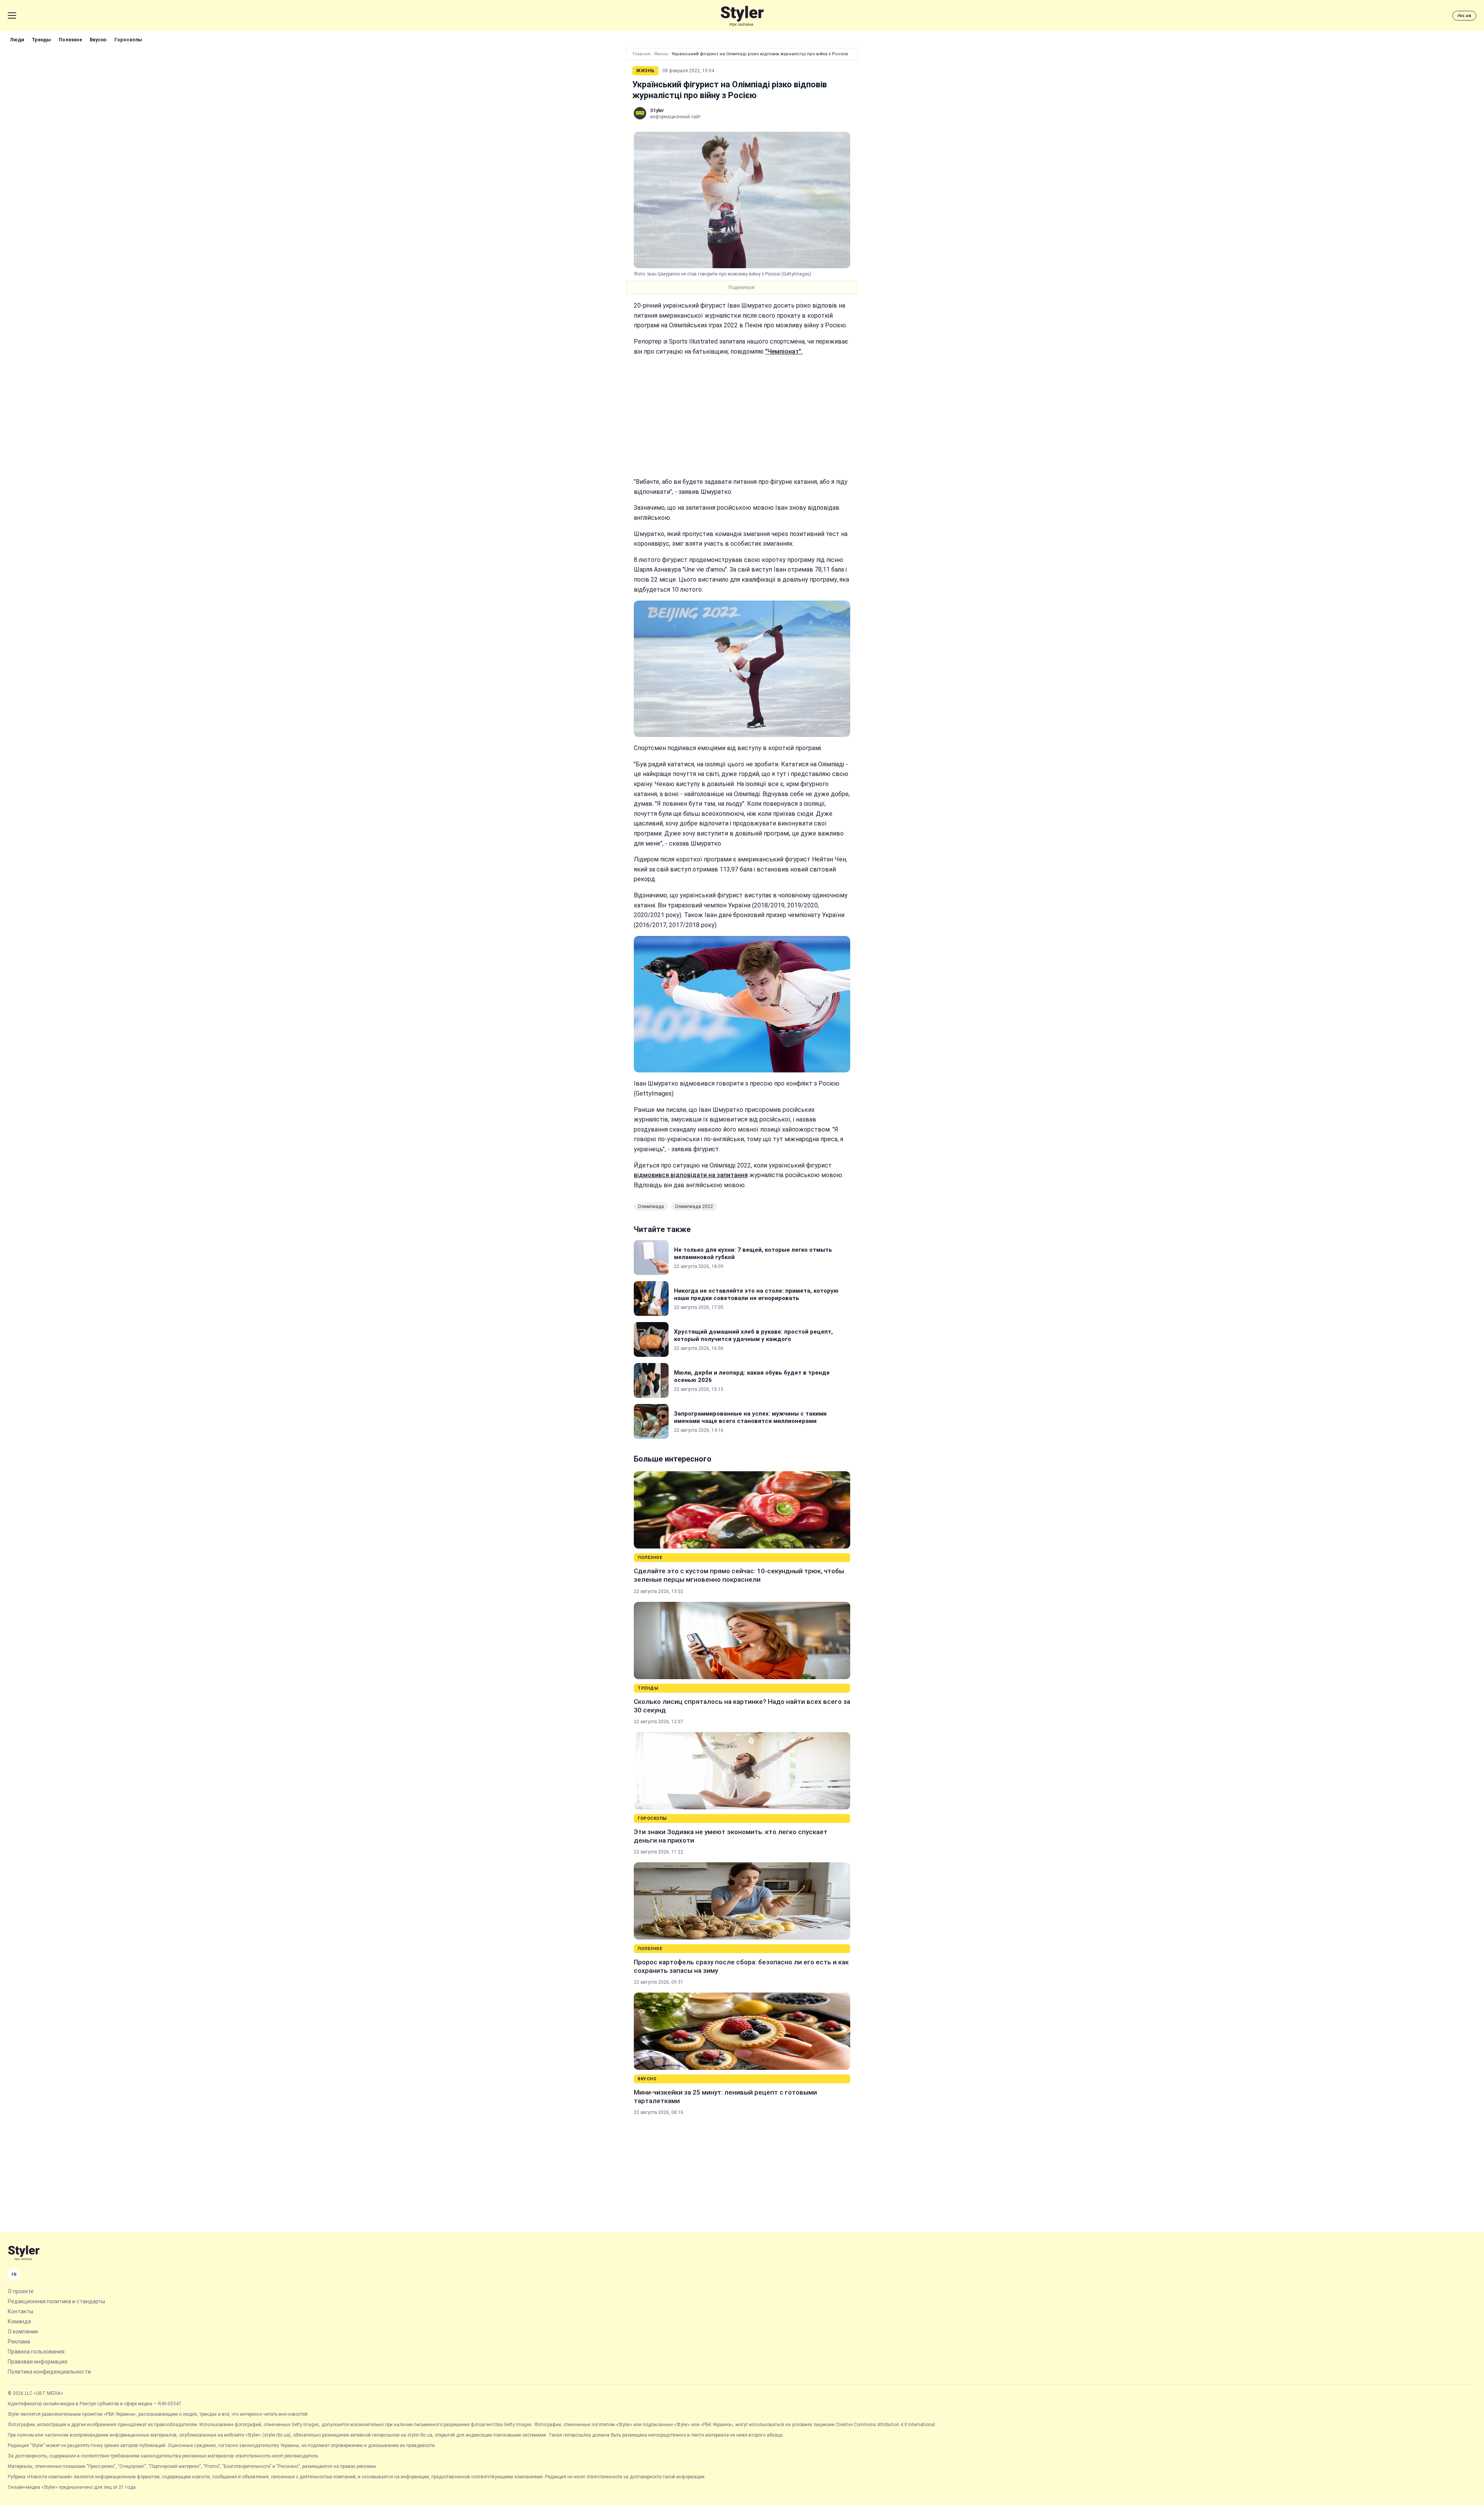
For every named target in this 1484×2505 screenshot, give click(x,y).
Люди (17, 40)
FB (14, 2274)
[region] (742, 417)
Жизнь (661, 54)
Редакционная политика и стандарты (56, 2301)
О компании (23, 2331)
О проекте (21, 2291)
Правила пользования (36, 2352)
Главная (642, 54)
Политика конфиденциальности (49, 2372)
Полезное (70, 40)
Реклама (19, 2342)
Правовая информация (37, 2362)
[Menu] (12, 15)
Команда (19, 2321)
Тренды (41, 40)
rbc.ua (1464, 16)
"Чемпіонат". (784, 351)
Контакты (20, 2311)
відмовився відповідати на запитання (691, 1175)
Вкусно (98, 40)
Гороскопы (128, 40)
